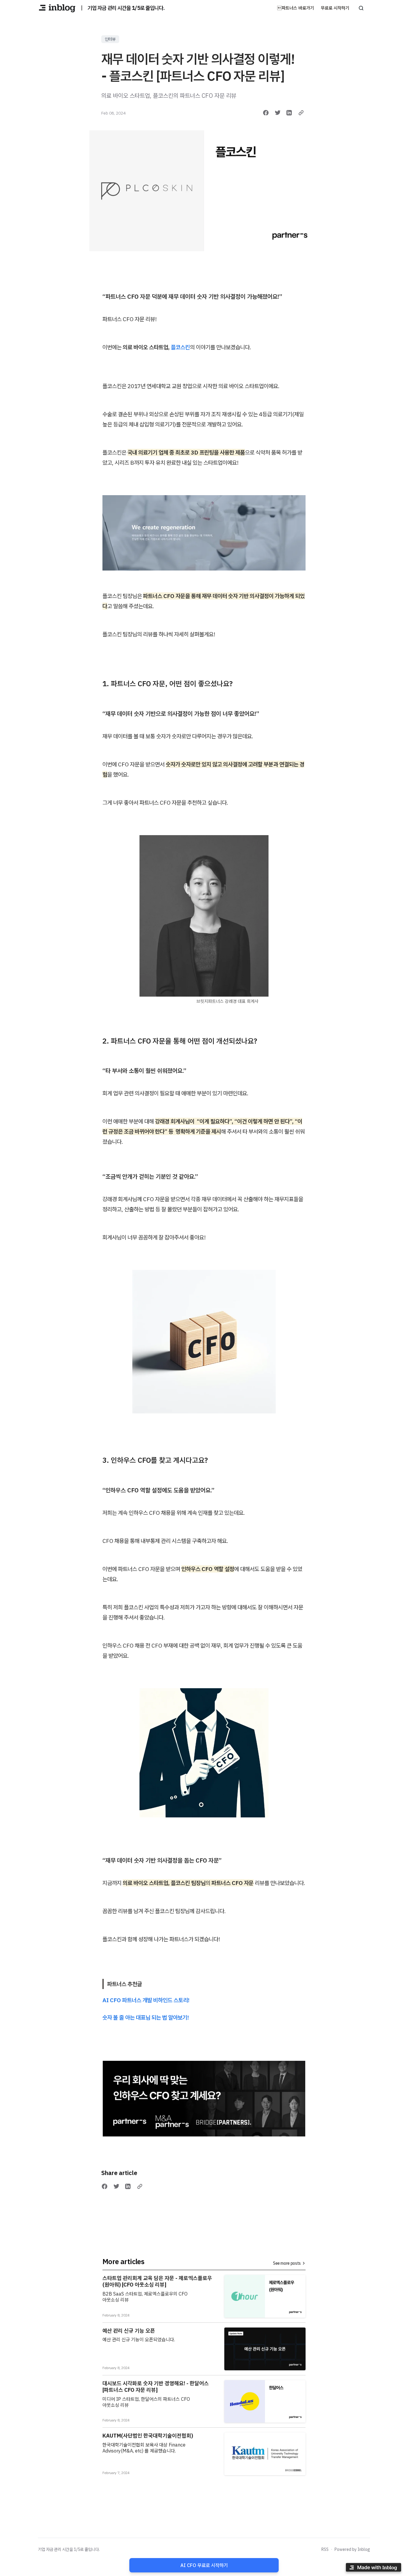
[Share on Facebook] (266, 113)
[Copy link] (301, 113)
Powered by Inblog (352, 2549)
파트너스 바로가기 (296, 8)
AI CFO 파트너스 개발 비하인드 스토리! (146, 2000)
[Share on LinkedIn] (289, 113)
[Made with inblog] (373, 2568)
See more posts (287, 2263)
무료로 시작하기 (335, 8)
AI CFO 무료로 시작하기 (204, 2565)
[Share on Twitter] (278, 113)
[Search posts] (361, 8)
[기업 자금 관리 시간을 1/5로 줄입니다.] (57, 8)
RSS (325, 2549)
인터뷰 (110, 39)
